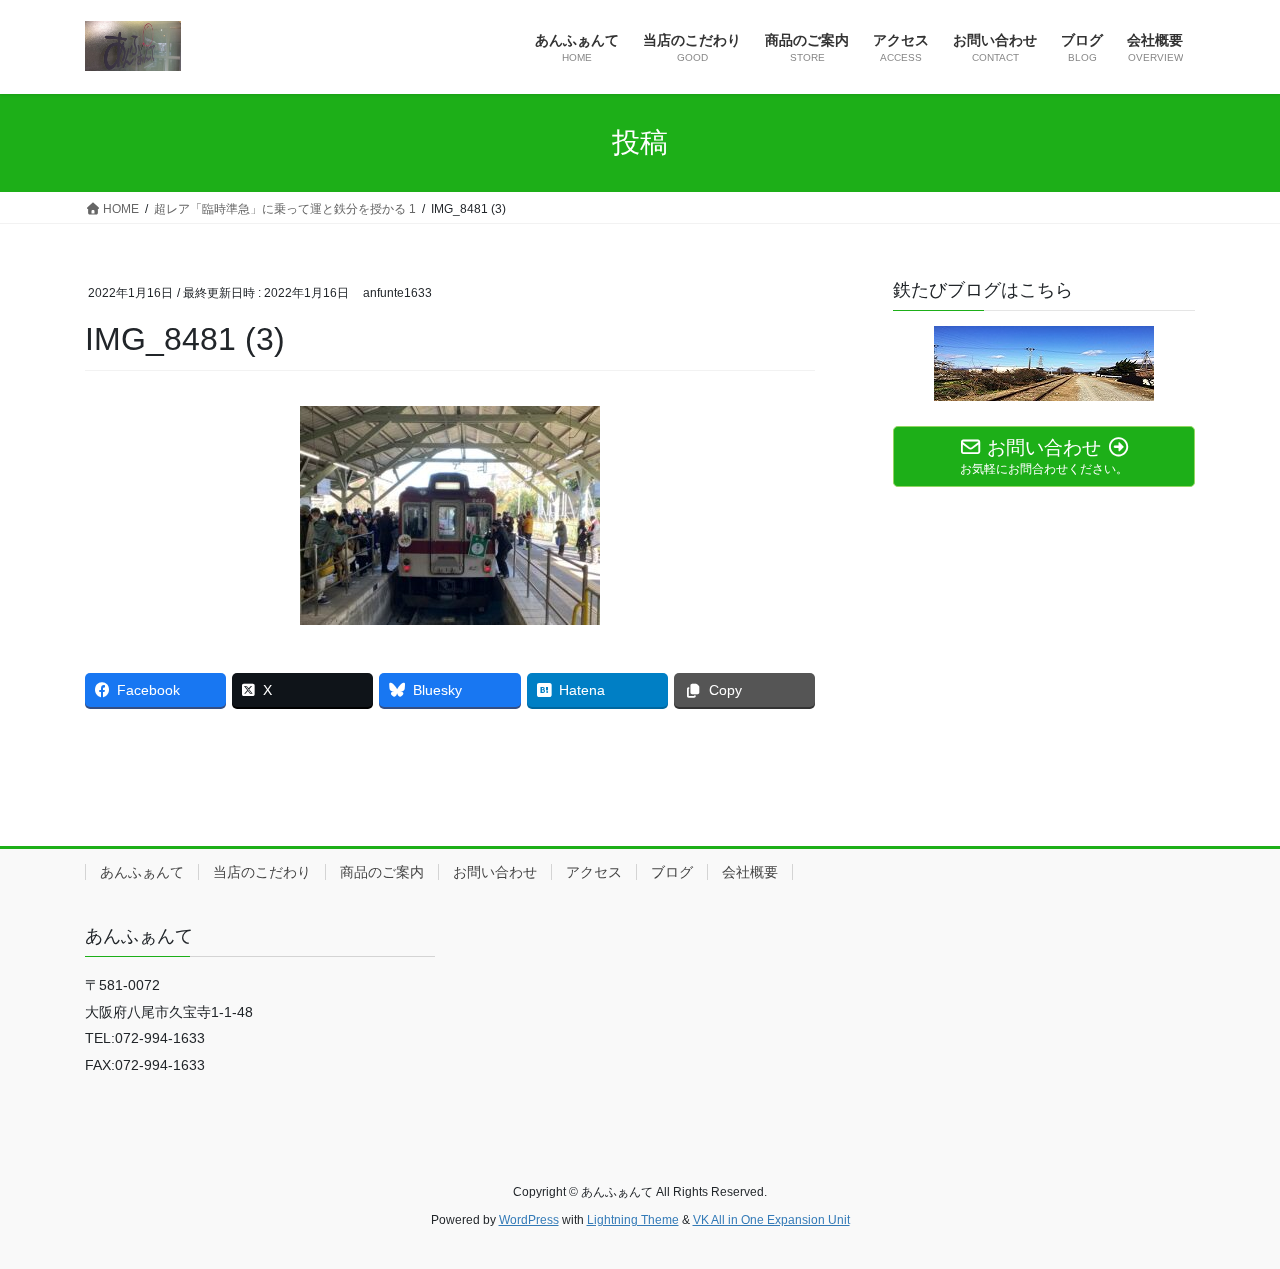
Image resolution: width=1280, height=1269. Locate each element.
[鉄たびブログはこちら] (1044, 363)
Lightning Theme (633, 1220)
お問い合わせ (495, 872)
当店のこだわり (262, 872)
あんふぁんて (142, 872)
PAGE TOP (1230, 1213)
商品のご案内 (382, 872)
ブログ (672, 872)
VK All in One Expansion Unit (771, 1220)
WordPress (529, 1220)
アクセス (594, 872)
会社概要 (750, 872)
